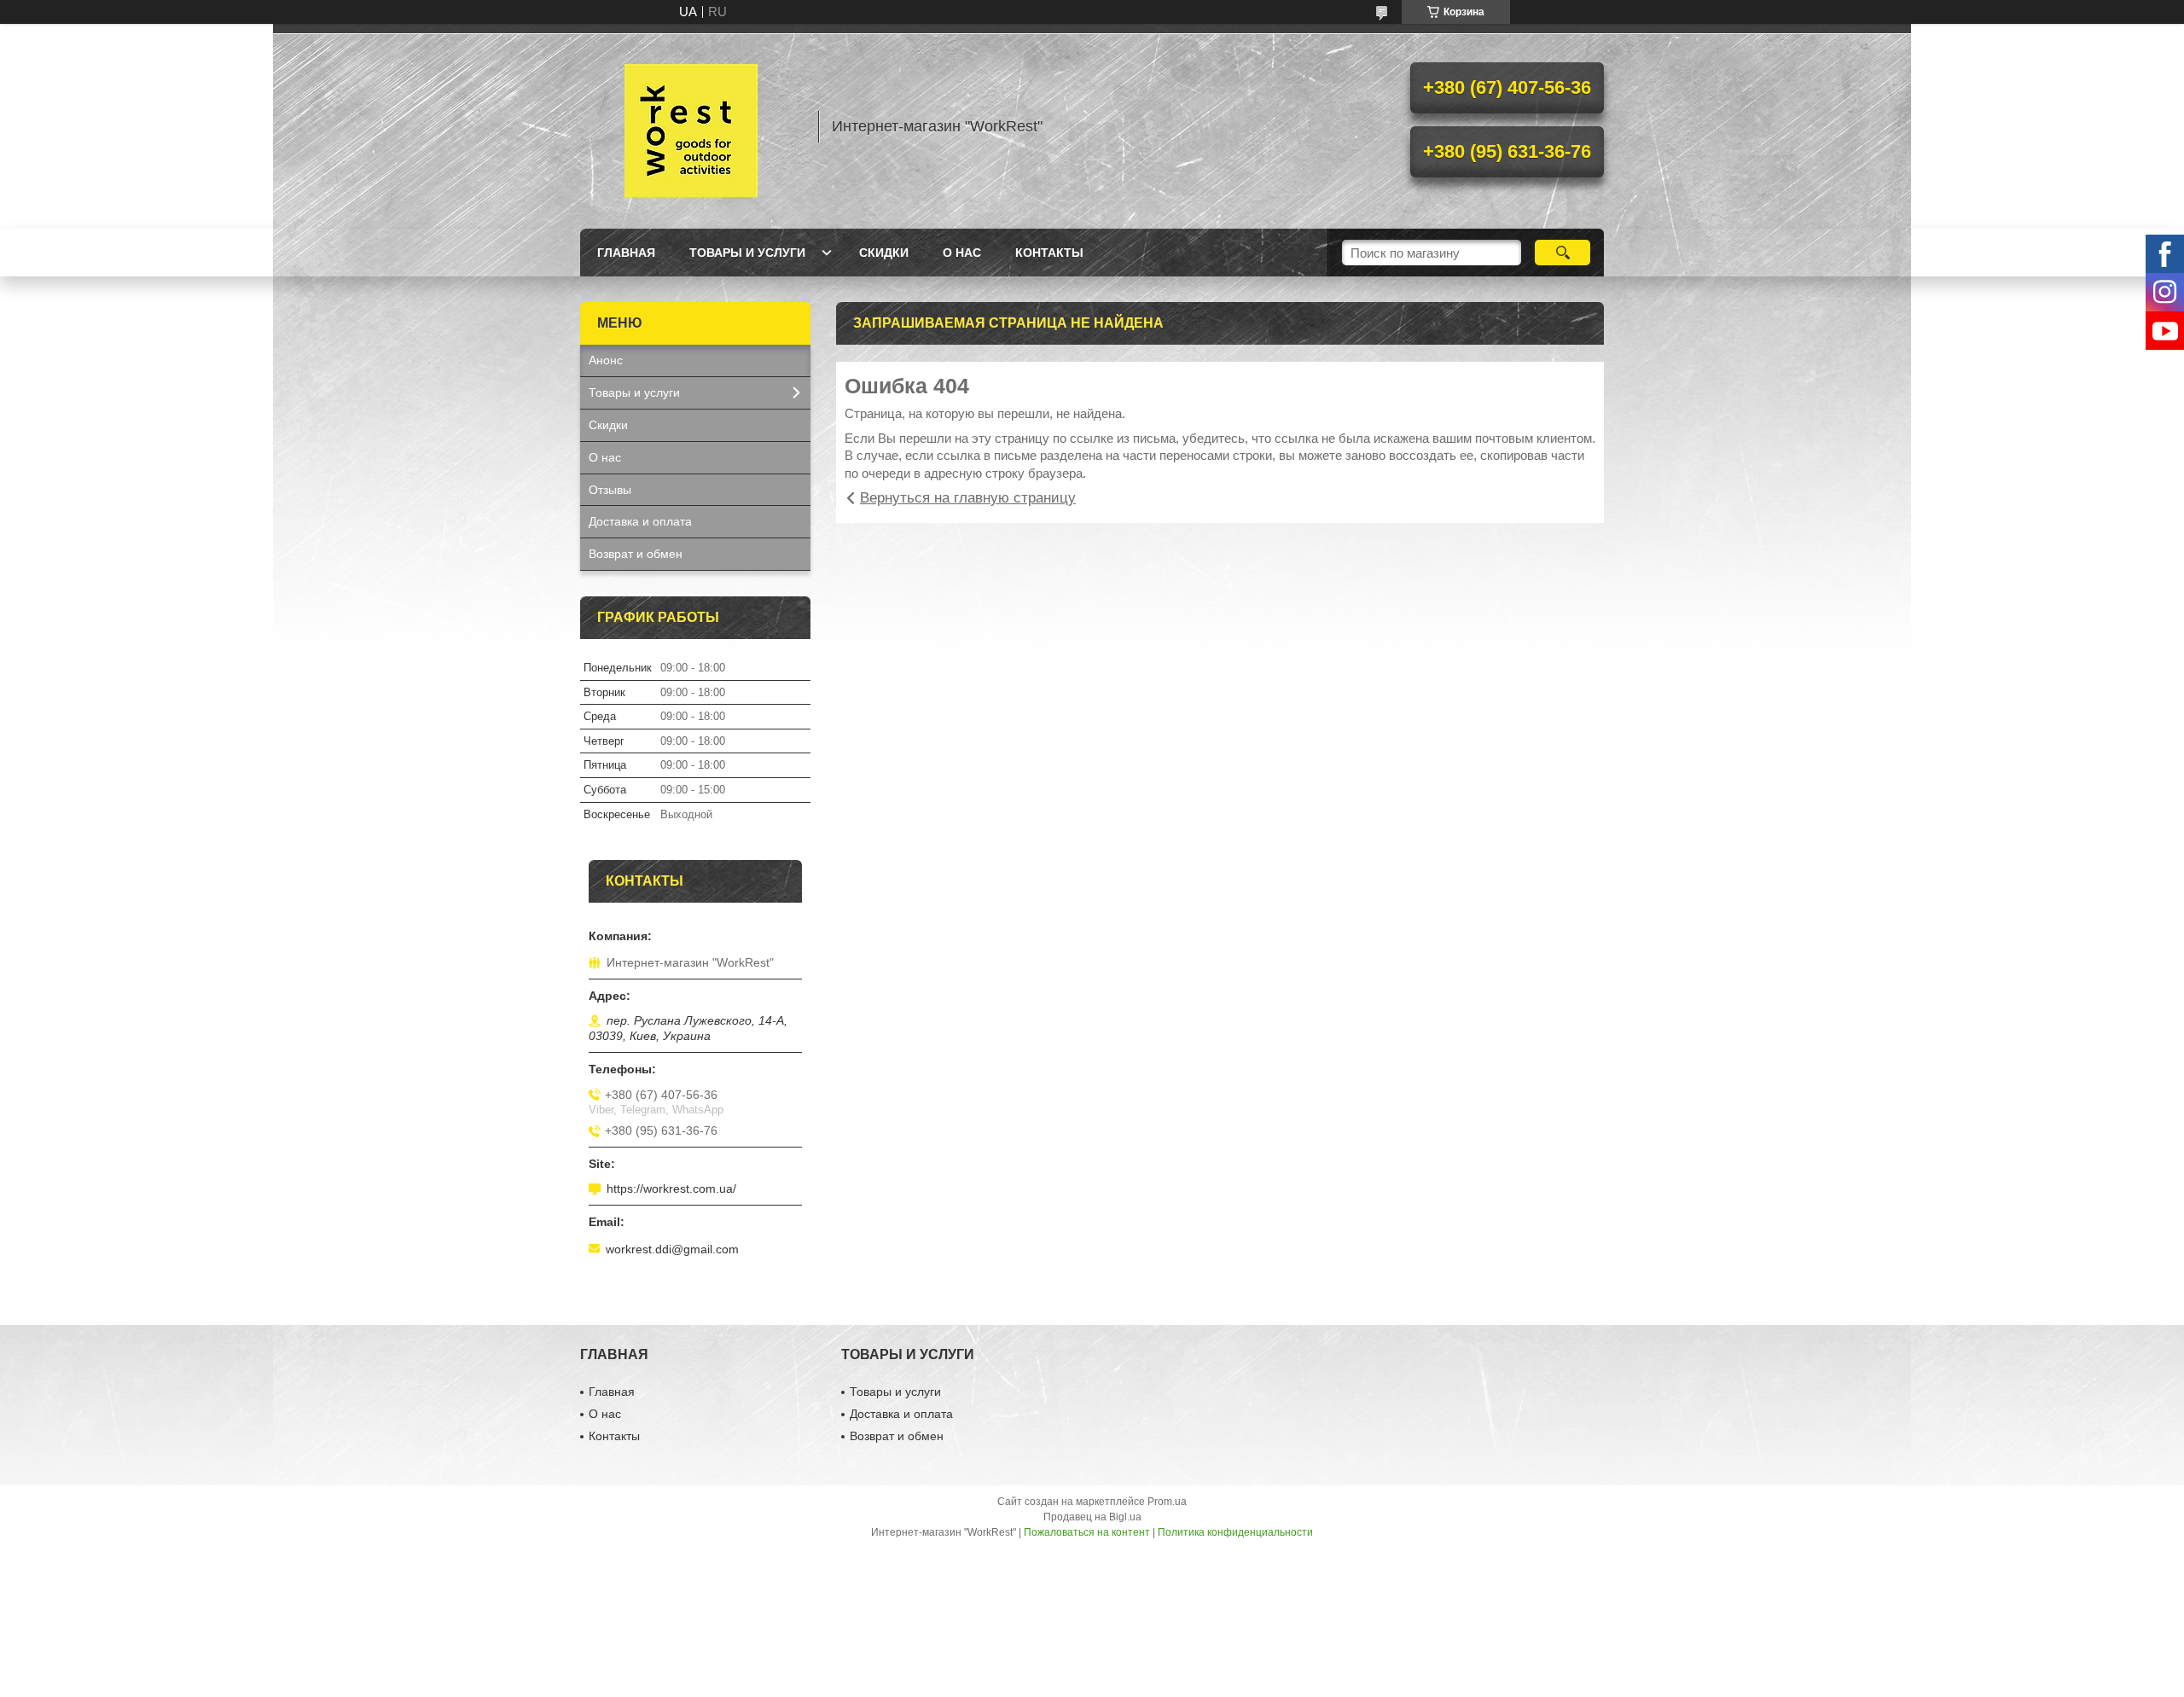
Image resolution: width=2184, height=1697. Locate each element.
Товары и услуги (747, 253)
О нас (962, 253)
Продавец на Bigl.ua (1092, 1517)
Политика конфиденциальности (1235, 1532)
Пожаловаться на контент (1087, 1532)
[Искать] (1562, 253)
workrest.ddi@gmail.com (672, 1249)
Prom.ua (1167, 1502)
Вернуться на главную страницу (968, 498)
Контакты (1049, 253)
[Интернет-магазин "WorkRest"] (691, 126)
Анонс (606, 360)
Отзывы (610, 490)
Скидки (884, 253)
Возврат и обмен (636, 554)
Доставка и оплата (640, 521)
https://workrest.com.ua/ (671, 1188)
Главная (626, 253)
